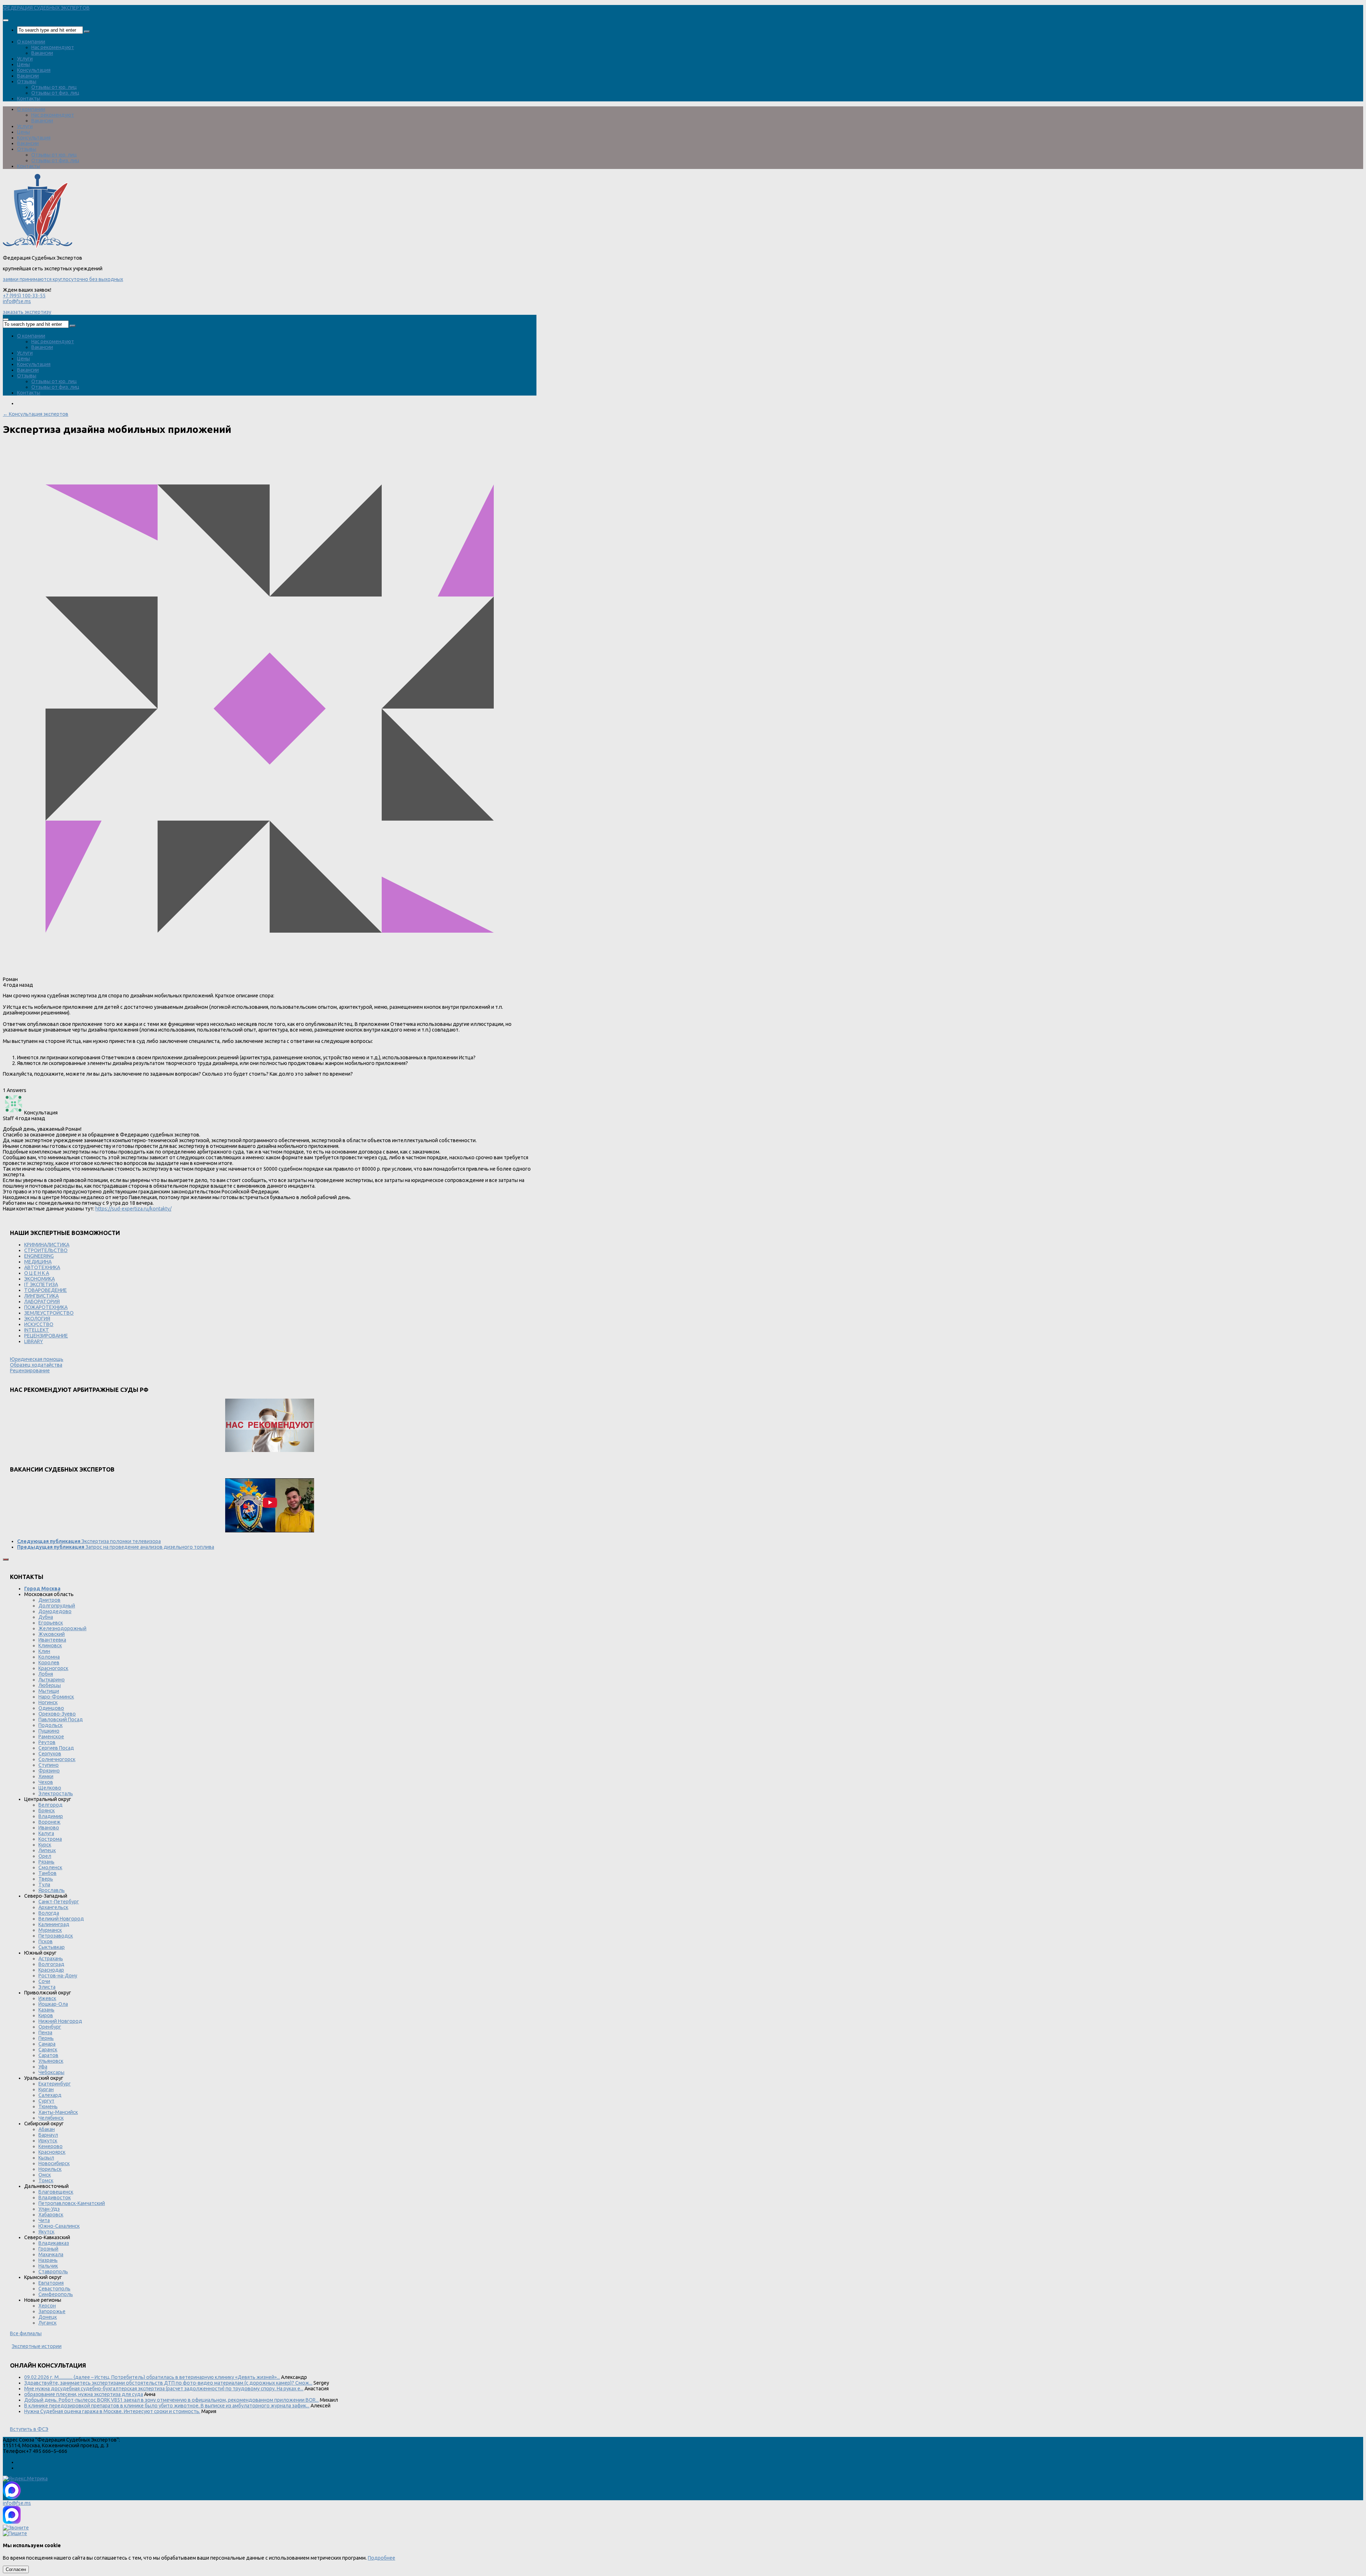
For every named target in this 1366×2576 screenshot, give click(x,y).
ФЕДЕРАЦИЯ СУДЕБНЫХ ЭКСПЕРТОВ (46, 8)
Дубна (46, 1617)
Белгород (51, 1805)
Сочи (44, 1981)
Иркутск (48, 2141)
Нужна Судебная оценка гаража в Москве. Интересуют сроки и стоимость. (112, 2411)
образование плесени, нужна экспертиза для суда (84, 2394)
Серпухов (50, 1754)
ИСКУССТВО (39, 1324)
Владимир (51, 1816)
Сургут (46, 2101)
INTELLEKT (37, 1330)
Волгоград (51, 1964)
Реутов (47, 1742)
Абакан (47, 2129)
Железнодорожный (62, 1628)
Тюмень (48, 2106)
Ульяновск (51, 2061)
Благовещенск (56, 2192)
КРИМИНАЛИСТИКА (47, 1245)
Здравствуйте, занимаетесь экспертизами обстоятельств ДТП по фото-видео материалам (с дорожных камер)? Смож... (168, 2383)
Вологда (49, 1913)
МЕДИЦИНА (38, 1262)
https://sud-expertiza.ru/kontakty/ (133, 1209)
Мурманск (50, 1930)
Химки (46, 1776)
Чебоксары (51, 2072)
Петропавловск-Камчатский (72, 2203)
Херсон (47, 2306)
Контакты (29, 99)
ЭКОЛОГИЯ (37, 1319)
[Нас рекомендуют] (270, 1426)
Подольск (51, 1725)
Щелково (50, 1788)
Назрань (48, 2260)
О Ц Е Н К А (37, 1273)
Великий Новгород (61, 1919)
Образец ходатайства (36, 1365)
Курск (45, 1845)
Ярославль (52, 1890)
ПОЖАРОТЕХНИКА (46, 1307)
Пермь (46, 2038)
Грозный (48, 2249)
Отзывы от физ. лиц (55, 93)
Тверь (46, 1879)
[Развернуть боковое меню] (6, 1559)
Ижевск (47, 1998)
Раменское (51, 1737)
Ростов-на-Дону (58, 1976)
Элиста (47, 1987)
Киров (46, 2015)
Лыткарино (52, 1680)
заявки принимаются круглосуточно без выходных (63, 279)
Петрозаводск (56, 1936)
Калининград (54, 1924)
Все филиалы (26, 2333)
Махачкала (51, 2254)
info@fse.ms (17, 301)
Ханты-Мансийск (58, 2112)
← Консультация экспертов (36, 414)
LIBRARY (34, 1341)
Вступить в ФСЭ (29, 2429)
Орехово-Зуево (57, 1714)
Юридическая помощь (37, 1359)
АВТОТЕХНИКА (42, 1267)
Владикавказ (54, 2243)
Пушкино (49, 1731)
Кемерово (51, 2146)
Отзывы (27, 81)
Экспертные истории (37, 2346)
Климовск (50, 1645)
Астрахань (51, 1958)
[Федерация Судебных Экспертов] (38, 247)
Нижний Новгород (60, 2021)
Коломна (49, 1657)
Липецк (47, 1850)
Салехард (50, 2095)
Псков (46, 1941)
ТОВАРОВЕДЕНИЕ (46, 1290)
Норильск (50, 2169)
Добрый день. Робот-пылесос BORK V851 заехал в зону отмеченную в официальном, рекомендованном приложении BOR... (171, 2400)
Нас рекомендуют (53, 47)
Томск (46, 2180)
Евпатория (51, 2283)
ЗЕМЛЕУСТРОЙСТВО (49, 1313)
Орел (45, 1856)
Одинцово (51, 1708)
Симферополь (56, 2294)
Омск (45, 2175)
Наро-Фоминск (56, 1697)
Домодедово (55, 1611)
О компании (31, 42)
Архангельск (53, 1907)
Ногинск (48, 1702)
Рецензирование (30, 1371)
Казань (46, 2010)
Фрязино (49, 1771)
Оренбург (50, 2027)
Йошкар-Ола (53, 2004)
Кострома (50, 1839)
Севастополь (54, 2289)
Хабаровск (51, 2215)
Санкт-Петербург (59, 1902)
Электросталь (56, 1793)
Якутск (46, 2232)
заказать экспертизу (27, 312)
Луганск (47, 2323)
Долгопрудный (57, 1606)
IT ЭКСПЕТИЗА (41, 1284)
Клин (44, 1651)
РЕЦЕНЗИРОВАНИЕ (46, 1336)
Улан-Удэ (49, 2209)
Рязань (46, 1862)
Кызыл (46, 2158)
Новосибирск (54, 2163)
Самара (47, 2044)
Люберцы (50, 1685)
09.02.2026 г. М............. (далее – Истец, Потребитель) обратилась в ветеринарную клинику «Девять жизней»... (152, 2377)
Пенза (45, 2032)
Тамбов (47, 1873)
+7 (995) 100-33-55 (24, 296)
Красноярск (52, 2152)
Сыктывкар (52, 1947)
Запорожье (52, 2311)
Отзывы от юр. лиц (54, 87)
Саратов (48, 2055)
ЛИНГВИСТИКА (41, 1296)
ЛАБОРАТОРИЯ (42, 1302)
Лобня (46, 1674)
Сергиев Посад (56, 1748)
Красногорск (53, 1668)
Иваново (49, 1828)
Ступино (49, 1765)
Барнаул (48, 2135)
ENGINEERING (39, 1256)
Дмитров (49, 1600)
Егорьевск (51, 1623)
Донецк (48, 2317)
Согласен (16, 2569)
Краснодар (51, 1970)
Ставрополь (53, 2272)
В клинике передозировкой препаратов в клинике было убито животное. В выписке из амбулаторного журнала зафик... (167, 2406)
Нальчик (48, 2266)
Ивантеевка (52, 1640)
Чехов (46, 1782)
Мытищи (49, 1691)
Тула (44, 1885)
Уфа (43, 2067)
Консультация (34, 70)
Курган (46, 2089)
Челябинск (51, 2118)
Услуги (25, 59)
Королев (49, 1663)
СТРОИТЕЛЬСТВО (46, 1250)
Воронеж (49, 1822)
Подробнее (382, 2558)
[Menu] (6, 20)
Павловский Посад (61, 1719)
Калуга (46, 1833)
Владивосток (55, 2198)
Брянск (47, 1811)
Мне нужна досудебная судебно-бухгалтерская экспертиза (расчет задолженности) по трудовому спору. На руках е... (164, 2389)
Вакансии (42, 53)
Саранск (48, 2050)
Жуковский (52, 1634)
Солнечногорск (57, 1759)
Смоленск (50, 1867)
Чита (44, 2220)
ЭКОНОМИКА (39, 1279)
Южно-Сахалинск (59, 2226)
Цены (23, 64)
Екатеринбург (55, 2084)
